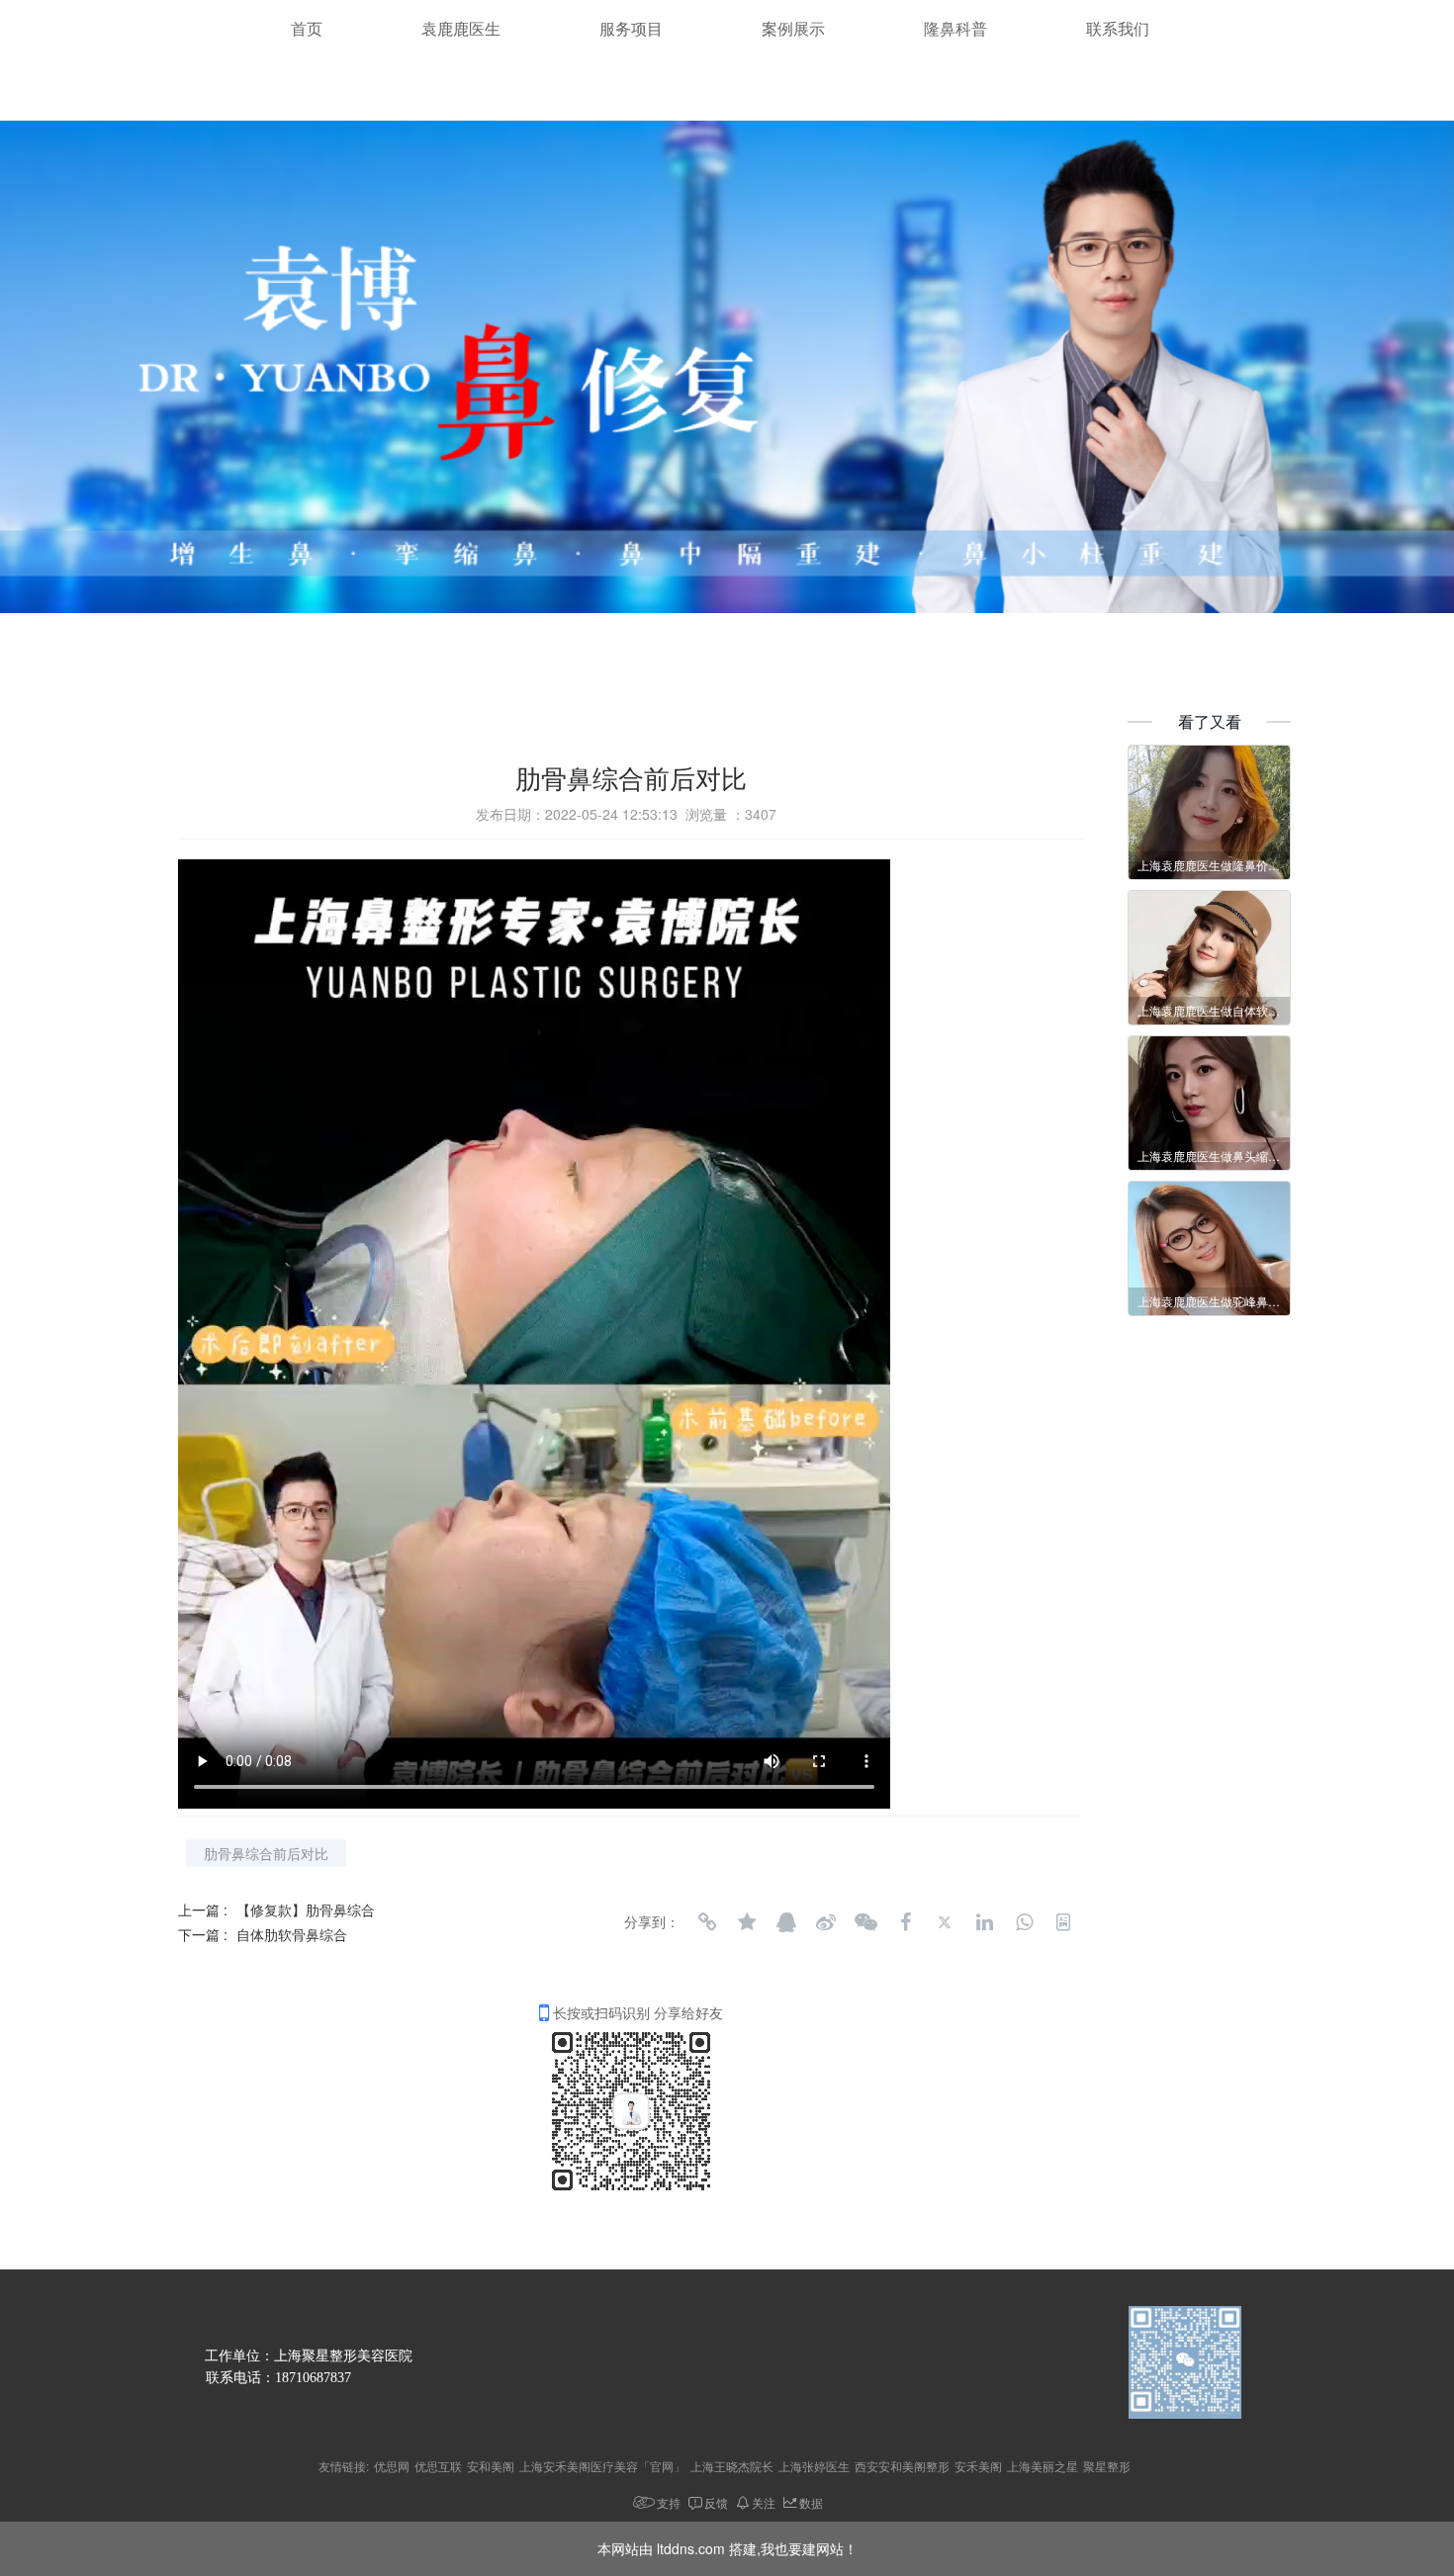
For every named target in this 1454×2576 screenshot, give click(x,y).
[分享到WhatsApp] (1024, 1922)
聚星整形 (1107, 2466)
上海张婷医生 (814, 2466)
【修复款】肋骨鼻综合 (306, 1910)
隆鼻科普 (955, 29)
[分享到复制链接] (707, 1922)
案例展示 (793, 29)
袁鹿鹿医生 (461, 29)
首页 (307, 29)
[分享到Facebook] (905, 1922)
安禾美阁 (978, 2466)
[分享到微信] (865, 1922)
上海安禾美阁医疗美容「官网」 (602, 2466)
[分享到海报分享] (1063, 1922)
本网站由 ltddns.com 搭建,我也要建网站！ (727, 2548)
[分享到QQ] (786, 1922)
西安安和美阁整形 (902, 2466)
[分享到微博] (826, 1922)
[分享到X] (945, 1922)
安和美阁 (491, 2466)
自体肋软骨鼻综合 (292, 1934)
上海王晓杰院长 (732, 2466)
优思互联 (438, 2466)
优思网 (392, 2466)
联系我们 (1118, 29)
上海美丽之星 (1043, 2466)
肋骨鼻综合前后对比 (266, 1853)
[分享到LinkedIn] (984, 1922)
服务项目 (631, 29)
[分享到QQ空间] (747, 1922)
